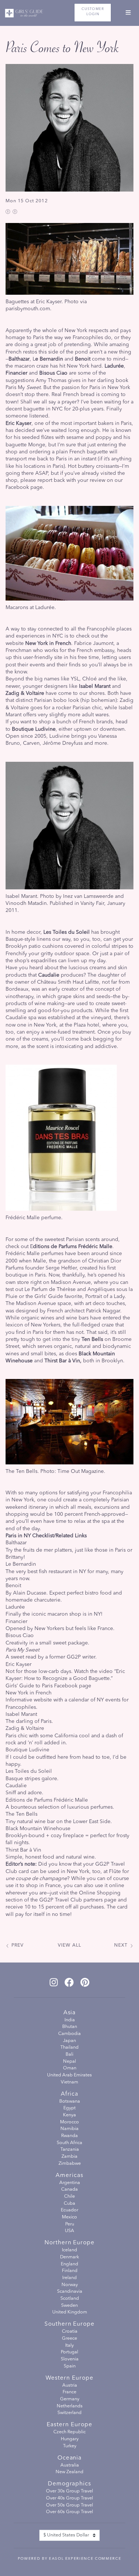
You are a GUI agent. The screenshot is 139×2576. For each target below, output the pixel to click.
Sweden (69, 2306)
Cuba (69, 2204)
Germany (70, 2399)
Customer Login (93, 12)
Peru (70, 2224)
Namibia (69, 2129)
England (69, 2264)
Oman (70, 2068)
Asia (70, 2013)
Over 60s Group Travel (69, 2512)
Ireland (69, 2278)
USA (69, 2231)
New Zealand (69, 2472)
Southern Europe (70, 2324)
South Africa (69, 2143)
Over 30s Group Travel (69, 2491)
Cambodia (69, 2034)
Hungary (70, 2439)
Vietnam (69, 2082)
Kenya (69, 2115)
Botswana (70, 2102)
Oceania (70, 2458)
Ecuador (69, 2210)
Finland (70, 2271)
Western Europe (69, 2378)
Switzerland (69, 2413)
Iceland (69, 2250)
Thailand (69, 2048)
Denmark (69, 2257)
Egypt (69, 2108)
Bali (69, 2055)
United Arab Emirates (69, 2075)
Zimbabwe (70, 2164)
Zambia (69, 2157)
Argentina (70, 2183)
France (69, 2392)
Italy (69, 2346)
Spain (70, 2366)
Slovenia (70, 2359)
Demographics (70, 2484)
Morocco (69, 2122)
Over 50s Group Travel (69, 2505)
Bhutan (70, 2027)
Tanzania (70, 2150)
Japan (69, 2041)
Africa (70, 2094)
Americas (69, 2176)
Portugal (69, 2352)
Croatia (70, 2332)
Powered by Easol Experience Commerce (69, 2559)
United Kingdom (70, 2312)
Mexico (69, 2217)
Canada (69, 2190)
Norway (70, 2285)
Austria (70, 2386)
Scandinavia (70, 2292)
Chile (69, 2197)
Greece (69, 2339)
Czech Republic (69, 2432)
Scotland (70, 2299)
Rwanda (69, 2136)
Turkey (70, 2446)
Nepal (69, 2062)
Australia (70, 2465)
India (70, 2020)
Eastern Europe (69, 2425)
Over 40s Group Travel (69, 2498)
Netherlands (70, 2406)
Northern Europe (70, 2243)
